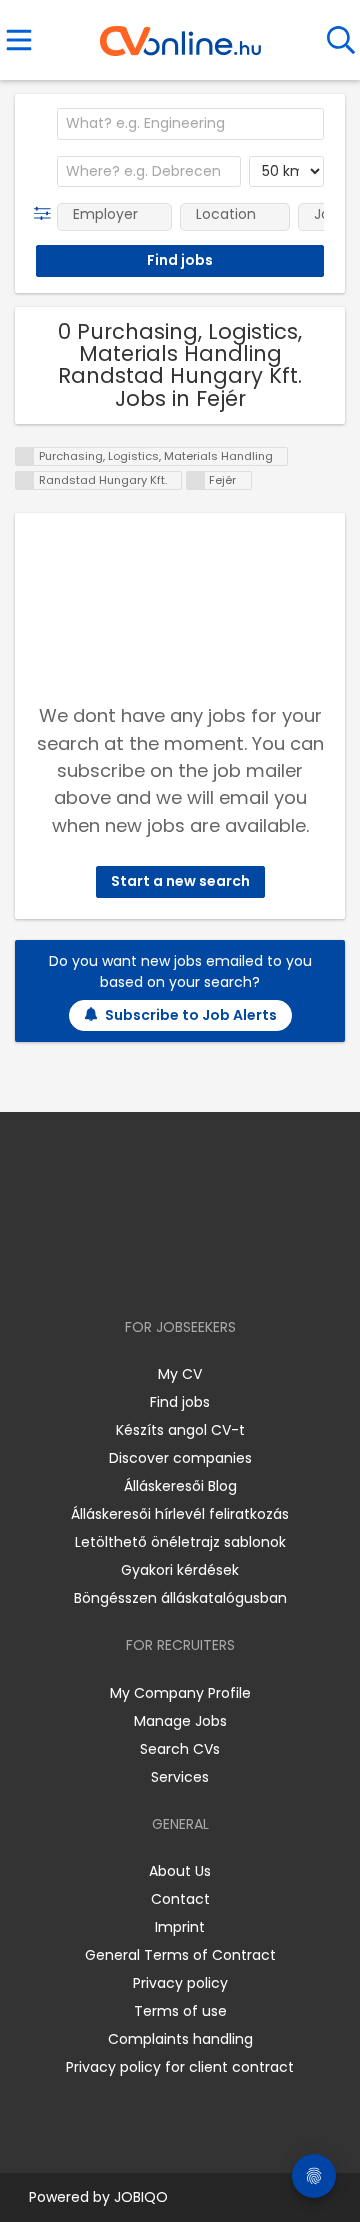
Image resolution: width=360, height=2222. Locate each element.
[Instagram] (167, 1269)
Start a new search (180, 881)
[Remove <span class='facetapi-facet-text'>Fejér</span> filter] (196, 480)
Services (180, 1777)
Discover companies (180, 1458)
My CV (180, 1374)
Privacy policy (180, 1983)
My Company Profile (180, 1693)
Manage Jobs (180, 1721)
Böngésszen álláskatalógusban (180, 1598)
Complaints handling (180, 2039)
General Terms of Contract (180, 1955)
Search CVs (180, 1749)
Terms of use (180, 2011)
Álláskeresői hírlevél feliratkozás (180, 1514)
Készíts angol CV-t (180, 1430)
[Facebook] (134, 1269)
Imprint (180, 1927)
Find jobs (180, 1402)
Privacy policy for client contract (180, 2067)
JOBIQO (141, 2197)
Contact (180, 1899)
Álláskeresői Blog (180, 1486)
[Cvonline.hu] (180, 34)
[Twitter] (230, 1269)
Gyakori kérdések (180, 1570)
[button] (46, 214)
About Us (180, 1871)
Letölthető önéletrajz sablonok (180, 1542)
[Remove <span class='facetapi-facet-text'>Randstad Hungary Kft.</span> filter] (25, 480)
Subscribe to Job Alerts (191, 1015)
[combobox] (190, 124)
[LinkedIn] (200, 1269)
